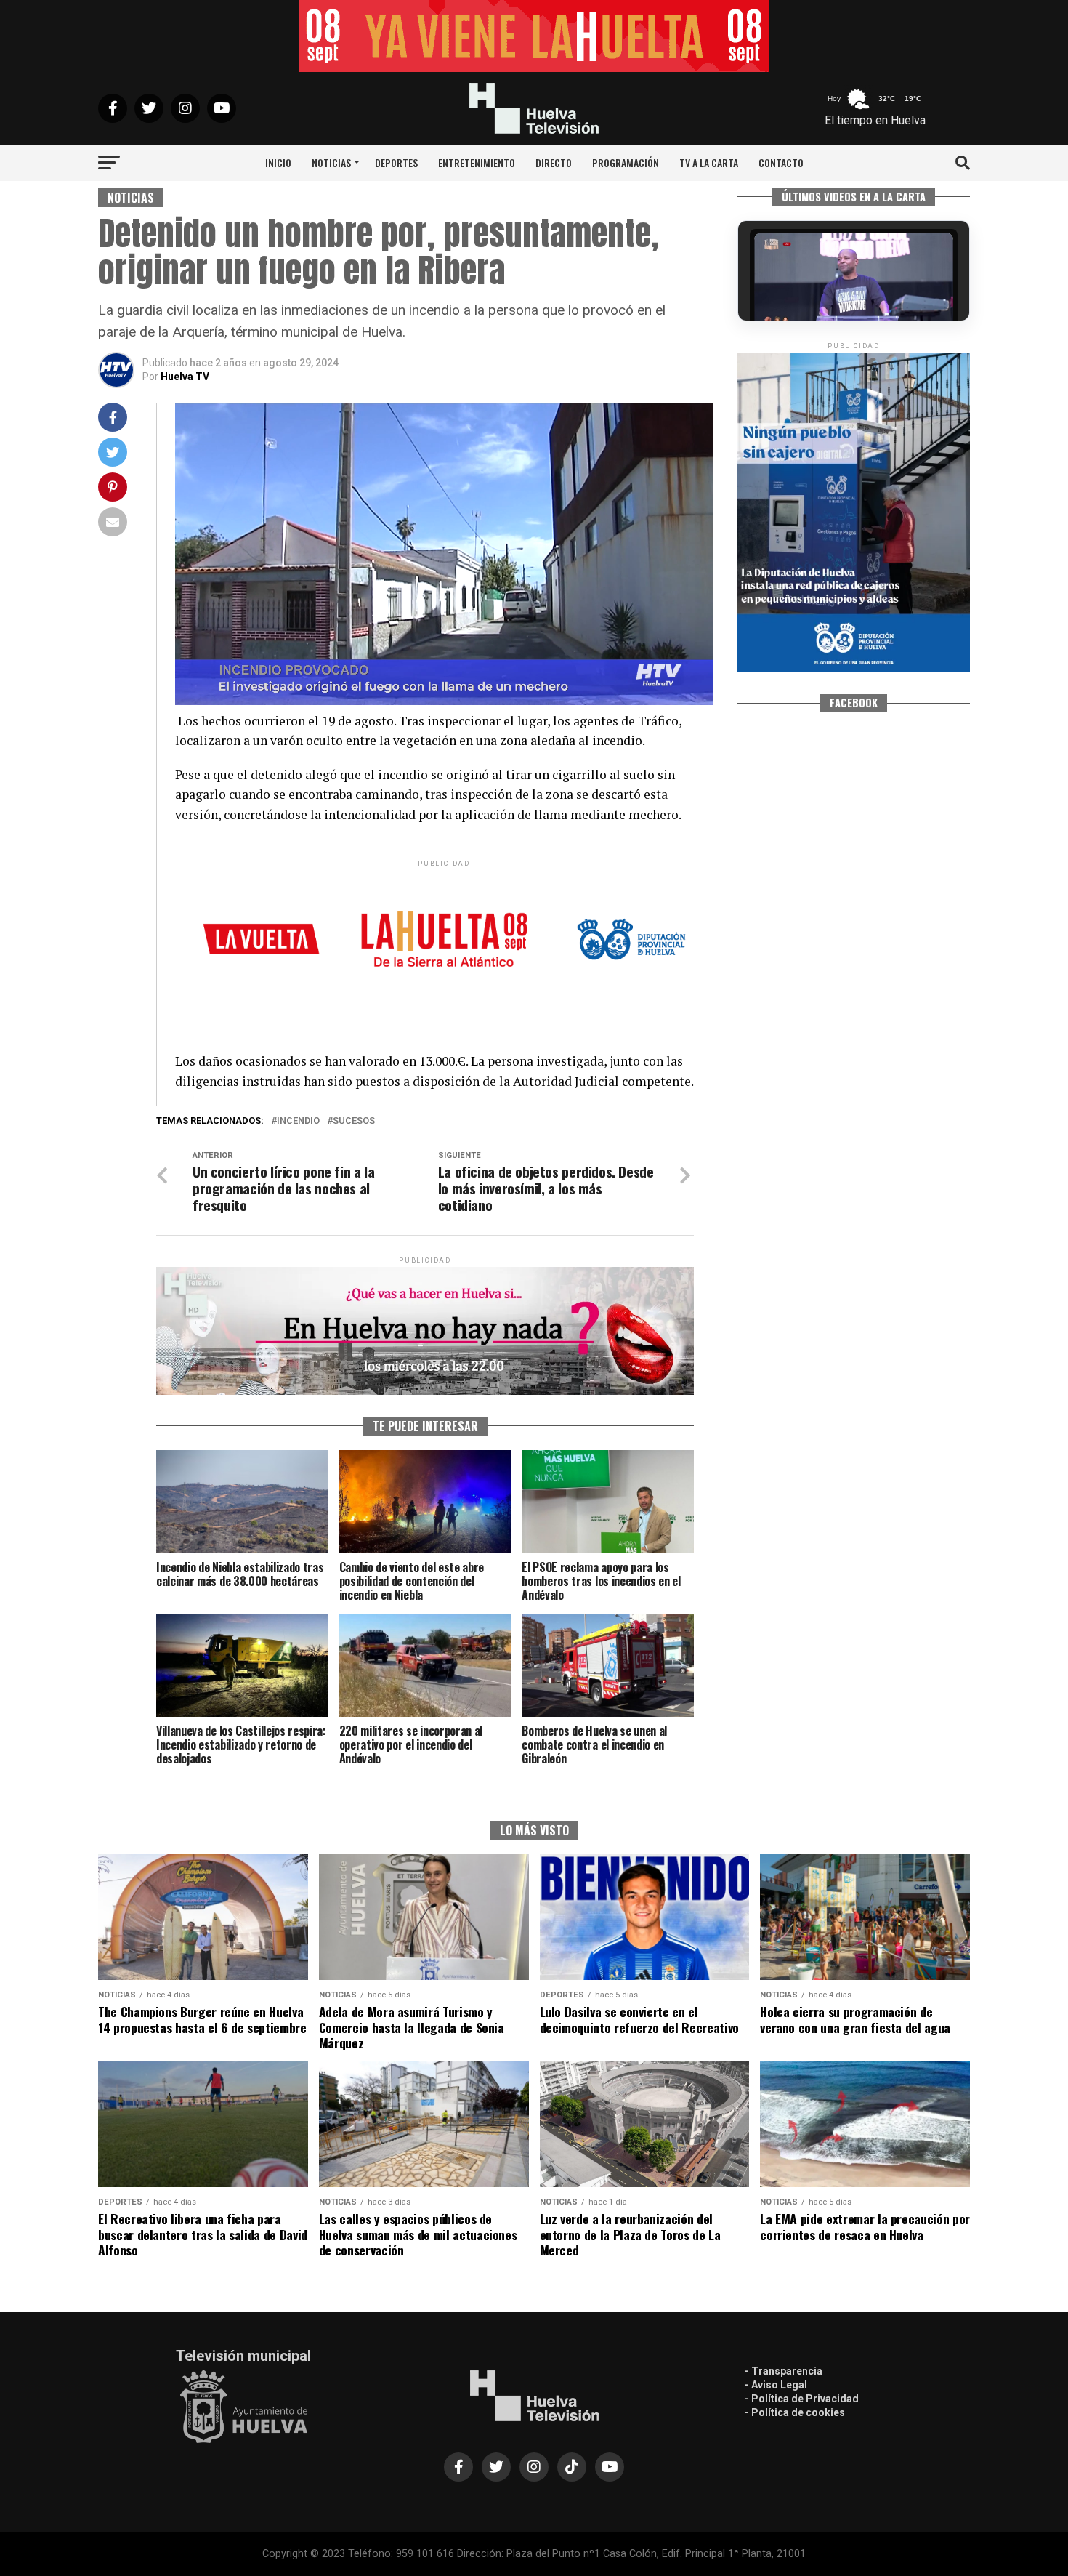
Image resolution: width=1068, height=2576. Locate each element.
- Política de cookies (795, 2412)
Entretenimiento (477, 162)
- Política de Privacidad (802, 2399)
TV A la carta (709, 162)
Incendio (298, 1121)
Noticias (331, 162)
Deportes (396, 162)
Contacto (781, 162)
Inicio (278, 162)
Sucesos (354, 1121)
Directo (554, 162)
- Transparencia (784, 2371)
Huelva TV (185, 377)
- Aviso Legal (776, 2385)
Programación (626, 162)
